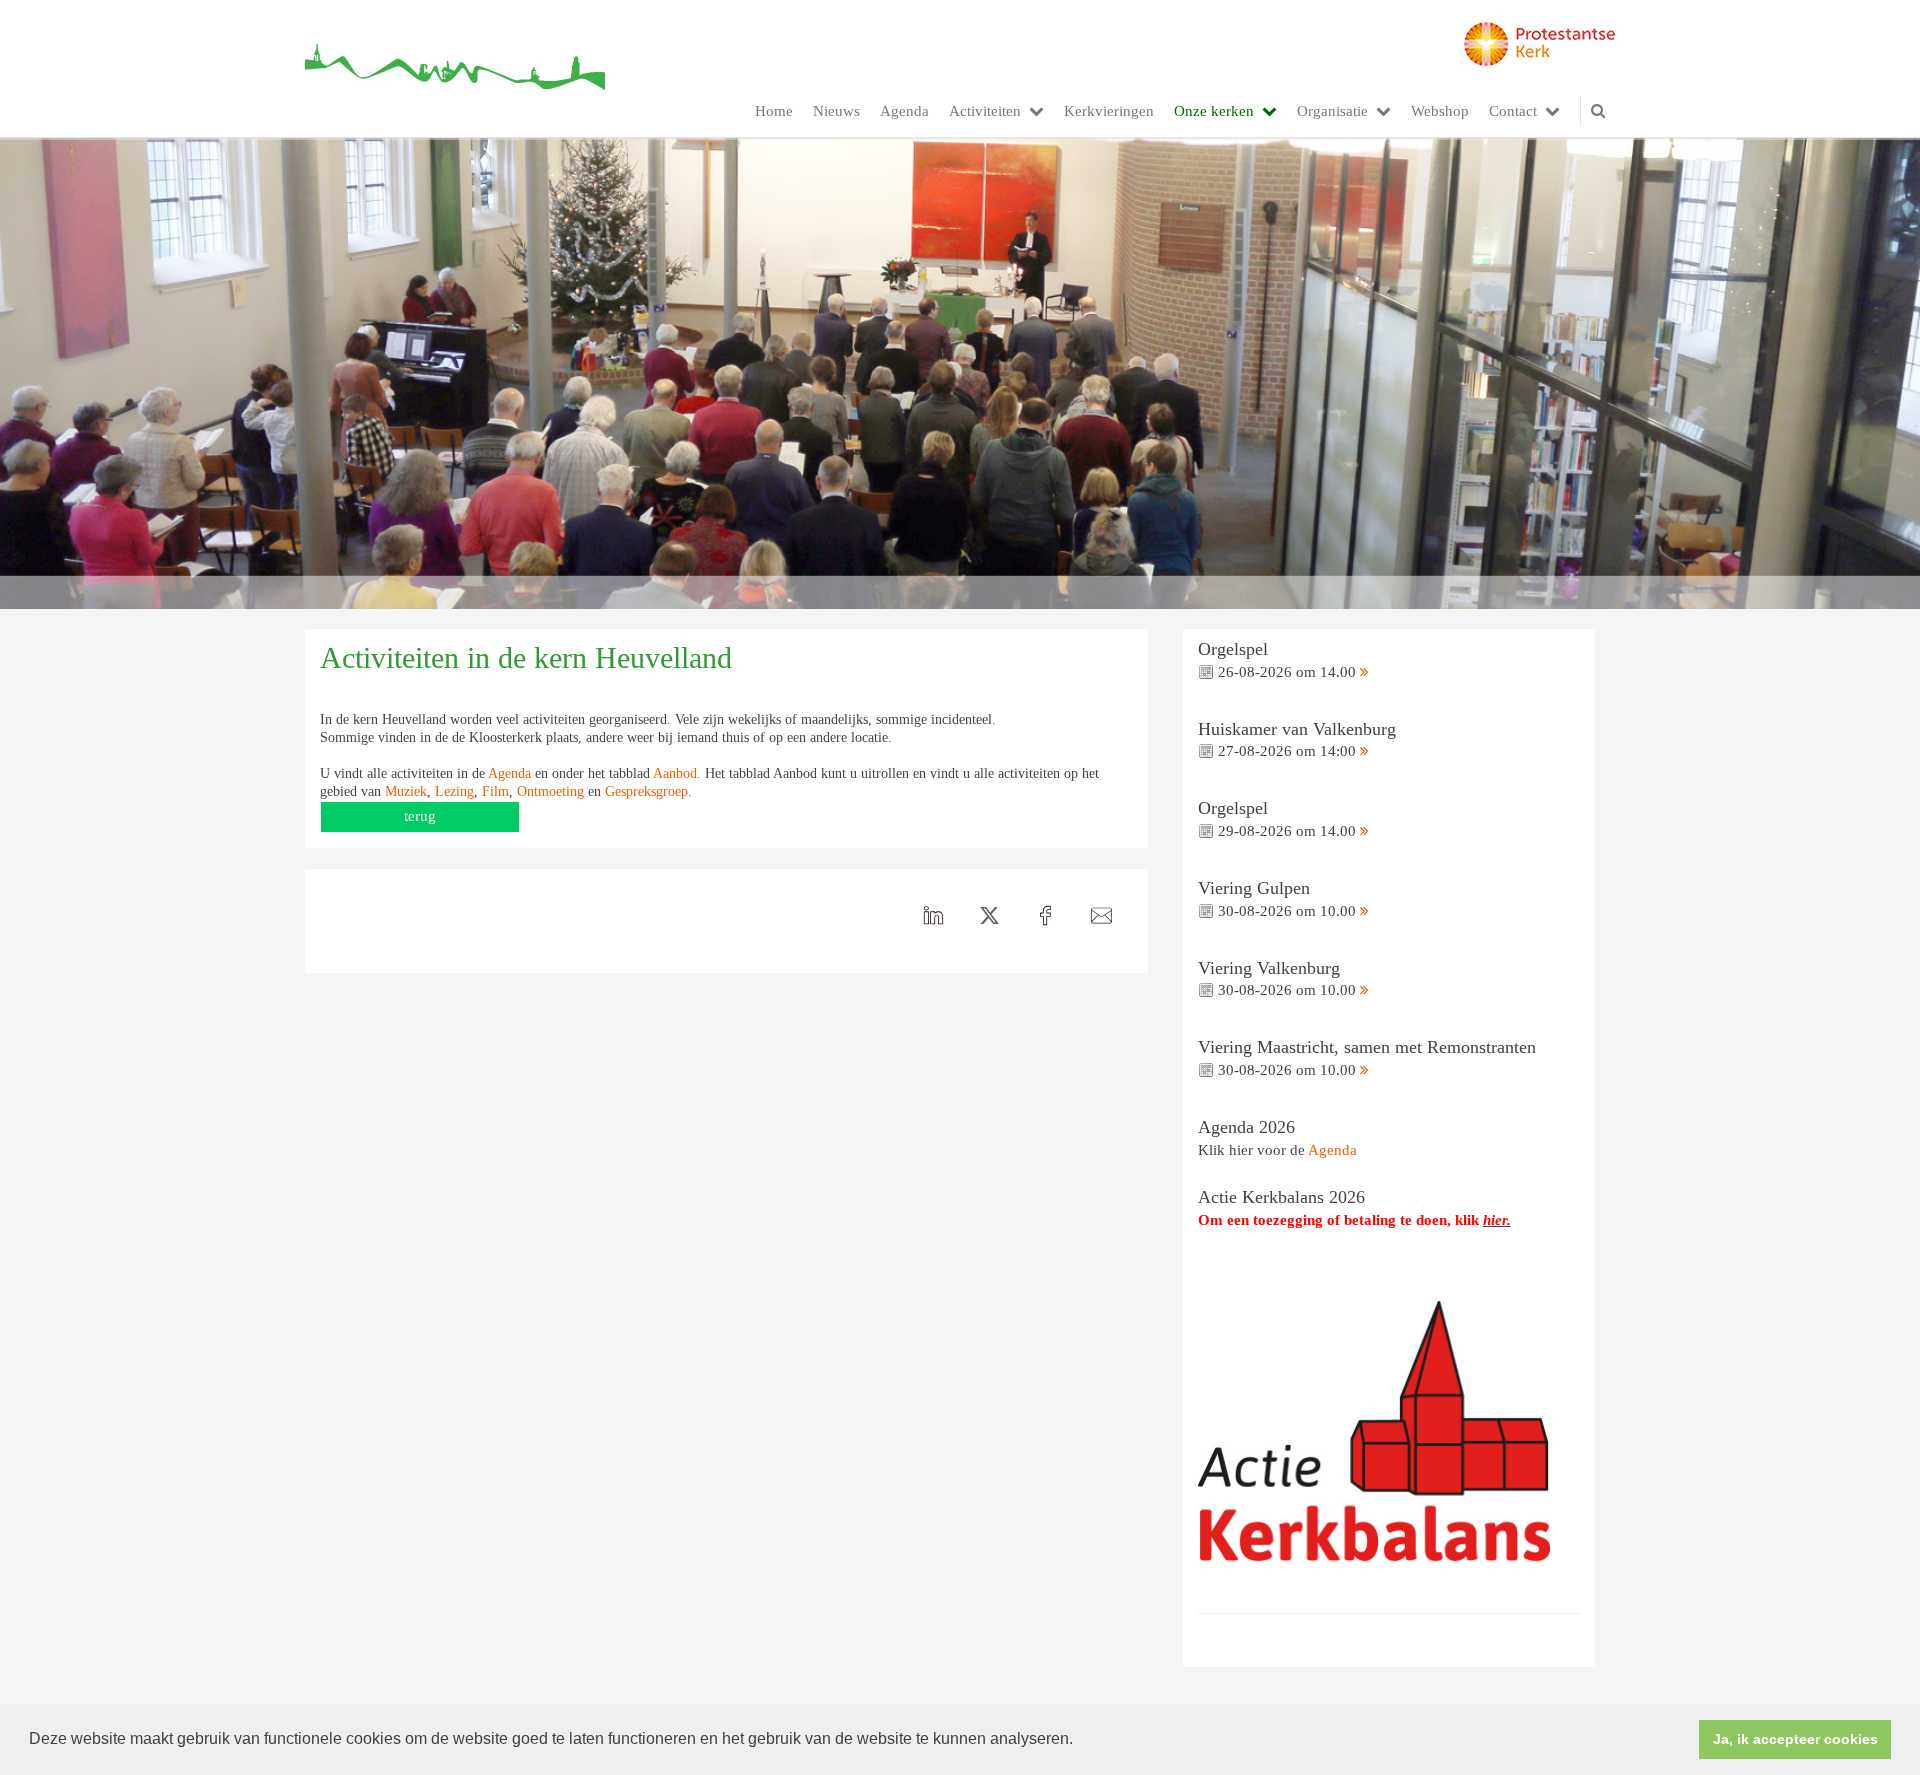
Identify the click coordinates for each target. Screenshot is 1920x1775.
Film (495, 791)
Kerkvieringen (1109, 111)
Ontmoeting (550, 791)
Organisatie (1332, 111)
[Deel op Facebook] (1046, 916)
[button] (1080, 1741)
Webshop (1440, 111)
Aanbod (675, 773)
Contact (1513, 111)
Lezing (454, 791)
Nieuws (836, 111)
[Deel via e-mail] (1102, 916)
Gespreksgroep (646, 791)
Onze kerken (1214, 111)
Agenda (904, 111)
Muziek (406, 791)
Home (774, 111)
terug (420, 816)
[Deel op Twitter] (990, 916)
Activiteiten (985, 111)
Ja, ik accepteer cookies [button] (1795, 1739)
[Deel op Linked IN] (934, 916)
